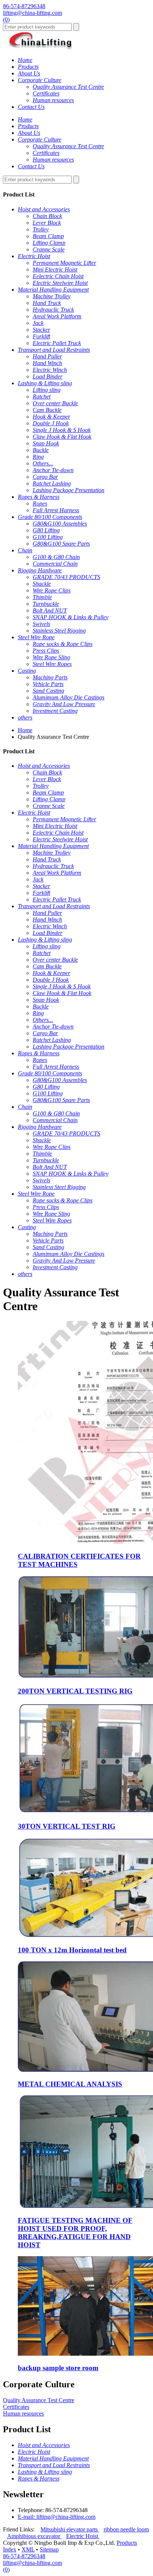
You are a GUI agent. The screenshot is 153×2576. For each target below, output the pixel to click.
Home (25, 730)
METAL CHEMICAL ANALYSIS (70, 2084)
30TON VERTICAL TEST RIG (67, 1826)
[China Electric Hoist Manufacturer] (40, 47)
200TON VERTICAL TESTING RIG (75, 1691)
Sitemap (49, 2549)
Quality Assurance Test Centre (39, 2400)
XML (28, 2549)
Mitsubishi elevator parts (70, 2529)
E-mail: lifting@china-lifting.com (57, 2517)
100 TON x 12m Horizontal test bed (72, 1950)
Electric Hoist (83, 2536)
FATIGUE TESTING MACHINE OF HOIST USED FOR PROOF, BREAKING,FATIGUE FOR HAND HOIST (75, 2233)
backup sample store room (58, 2368)
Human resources (23, 2413)
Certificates (16, 2407)
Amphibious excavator (34, 2536)
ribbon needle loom (126, 2529)
